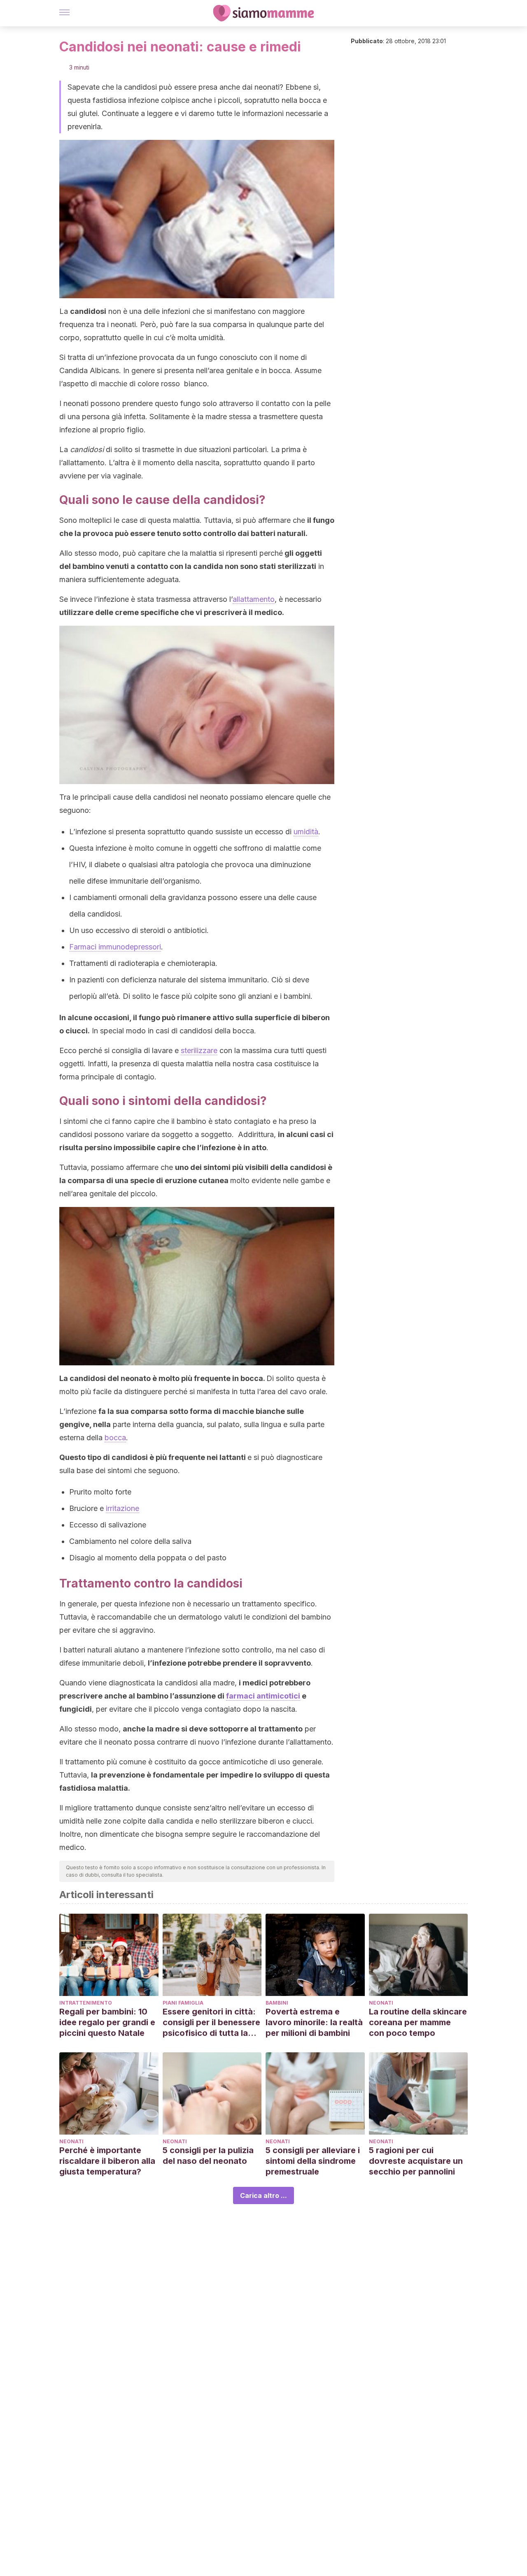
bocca (115, 1438)
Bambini (277, 2003)
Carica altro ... (263, 2195)
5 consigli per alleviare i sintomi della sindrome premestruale (313, 2161)
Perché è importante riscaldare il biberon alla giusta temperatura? (107, 2161)
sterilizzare (199, 1050)
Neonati (381, 2003)
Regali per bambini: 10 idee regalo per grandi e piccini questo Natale (107, 2022)
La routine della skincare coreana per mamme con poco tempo (418, 2022)
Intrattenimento (86, 2003)
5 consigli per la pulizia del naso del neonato (208, 2156)
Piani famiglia (183, 2003)
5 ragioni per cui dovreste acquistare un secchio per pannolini (416, 2161)
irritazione (122, 1508)
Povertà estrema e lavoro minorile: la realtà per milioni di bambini (314, 2022)
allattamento (254, 599)
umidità (306, 832)
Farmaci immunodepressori (115, 947)
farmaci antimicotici (263, 1696)
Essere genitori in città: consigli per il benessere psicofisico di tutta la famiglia (211, 2023)
